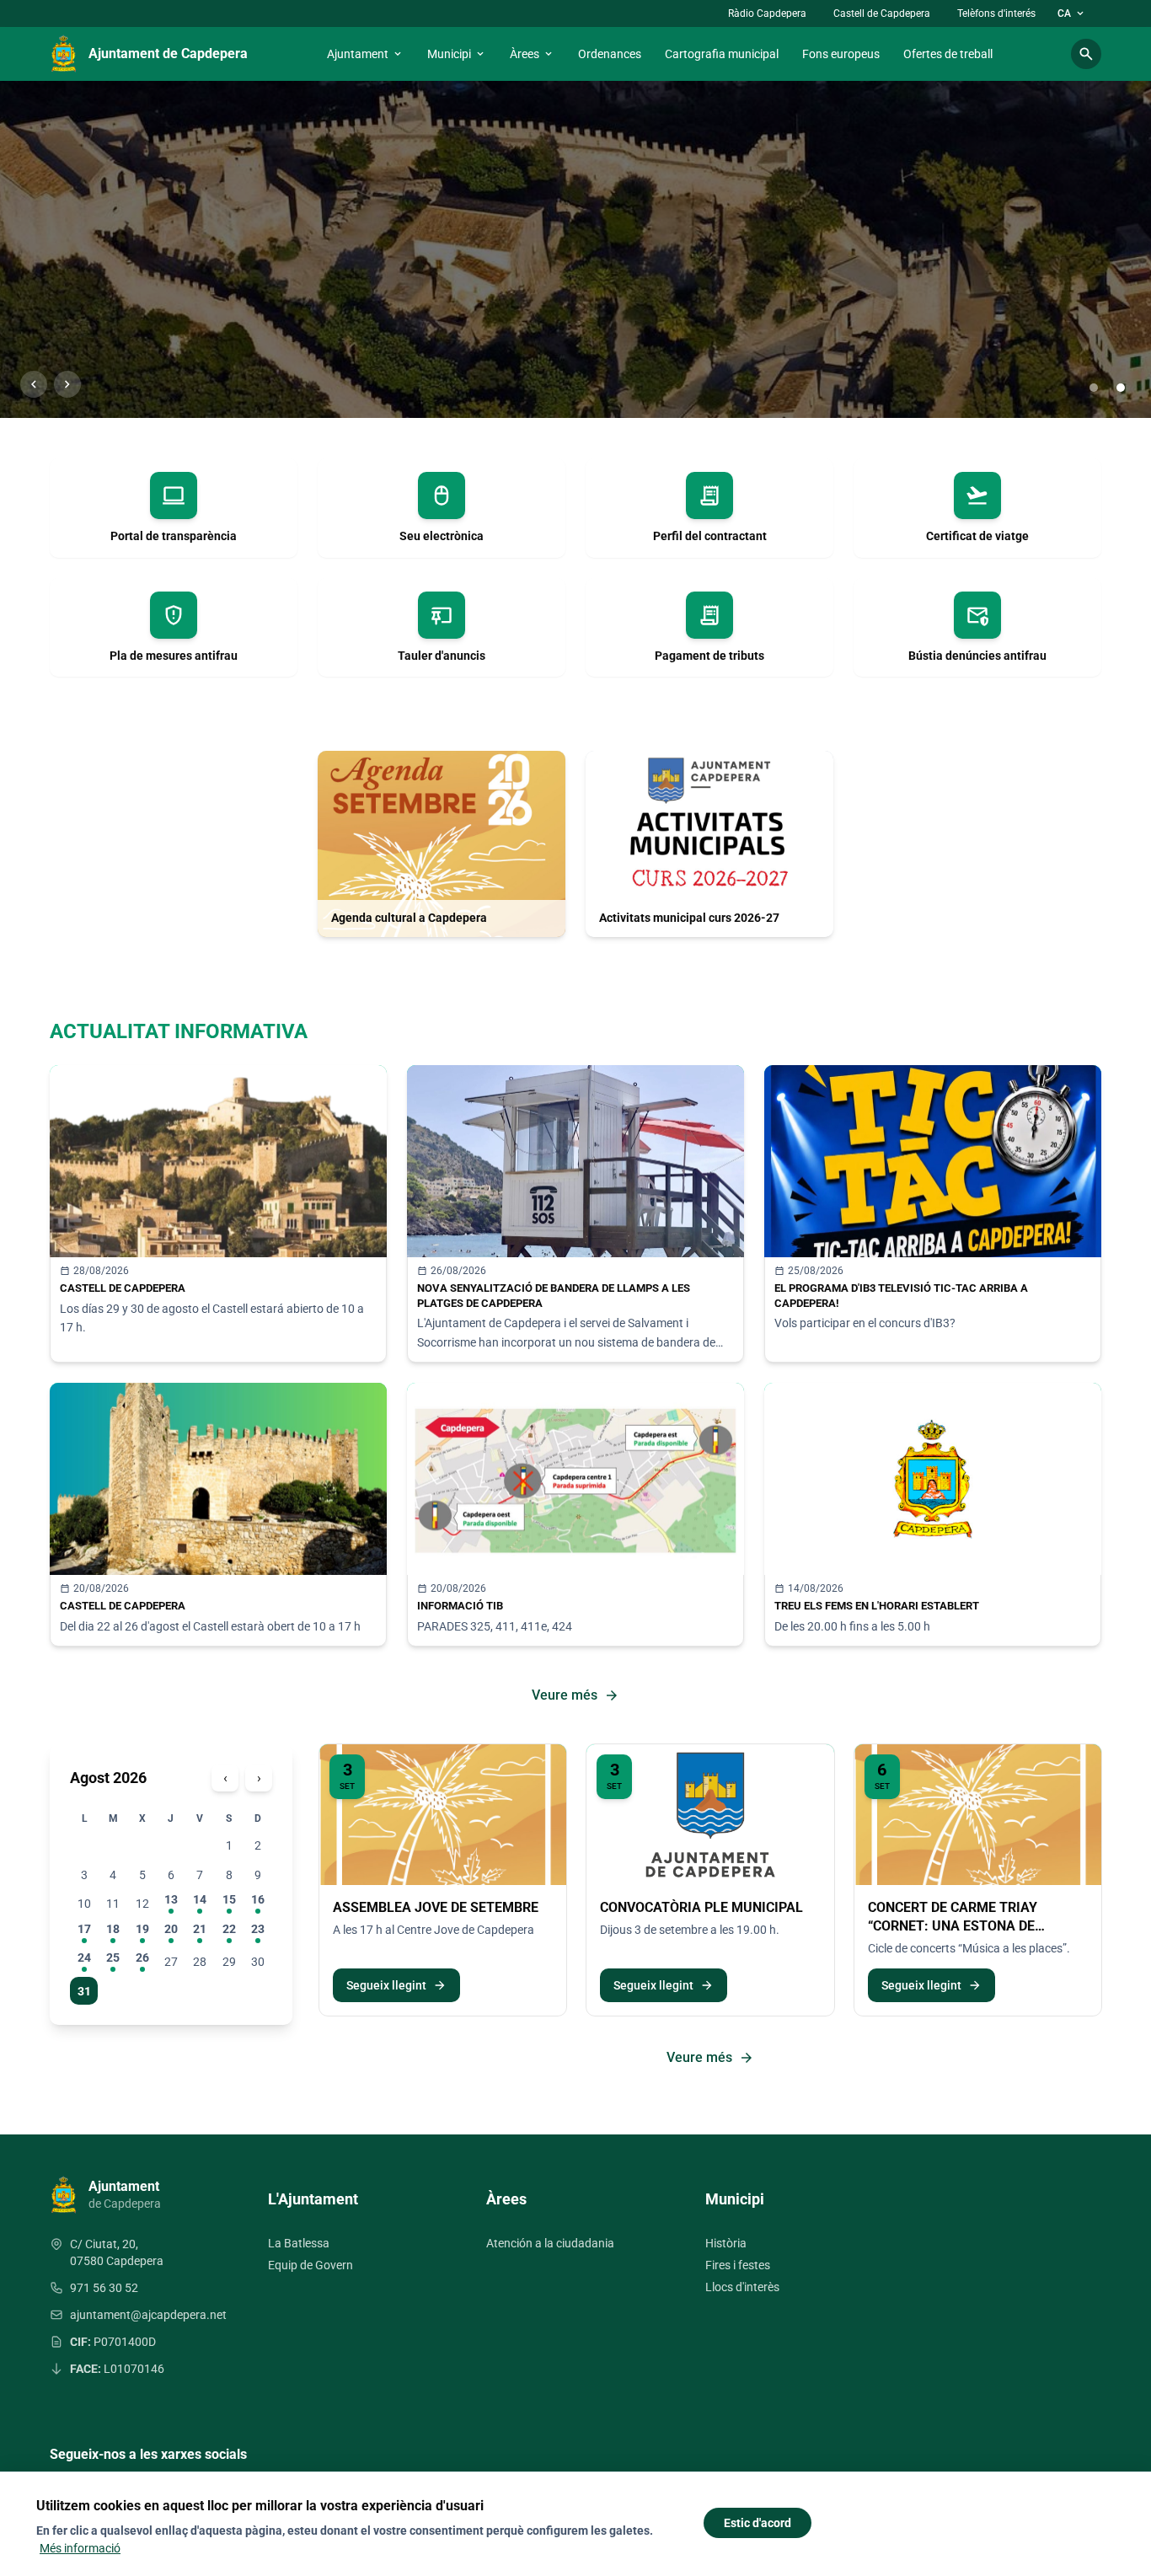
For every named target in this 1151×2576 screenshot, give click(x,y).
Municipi (457, 54)
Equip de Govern (311, 2265)
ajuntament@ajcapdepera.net (148, 2315)
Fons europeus (841, 54)
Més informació (80, 2548)
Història (726, 2243)
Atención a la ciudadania (550, 2243)
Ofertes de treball (948, 54)
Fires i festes (738, 2265)
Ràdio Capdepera (767, 13)
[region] (575, 249)
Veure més (575, 1695)
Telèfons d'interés (996, 13)
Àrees (532, 54)
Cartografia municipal (722, 54)
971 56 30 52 (104, 2288)
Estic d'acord (758, 2523)
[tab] (1094, 388)
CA (1072, 13)
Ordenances (610, 54)
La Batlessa (299, 2243)
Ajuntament (365, 54)
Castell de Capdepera (882, 13)
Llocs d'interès (742, 2287)
